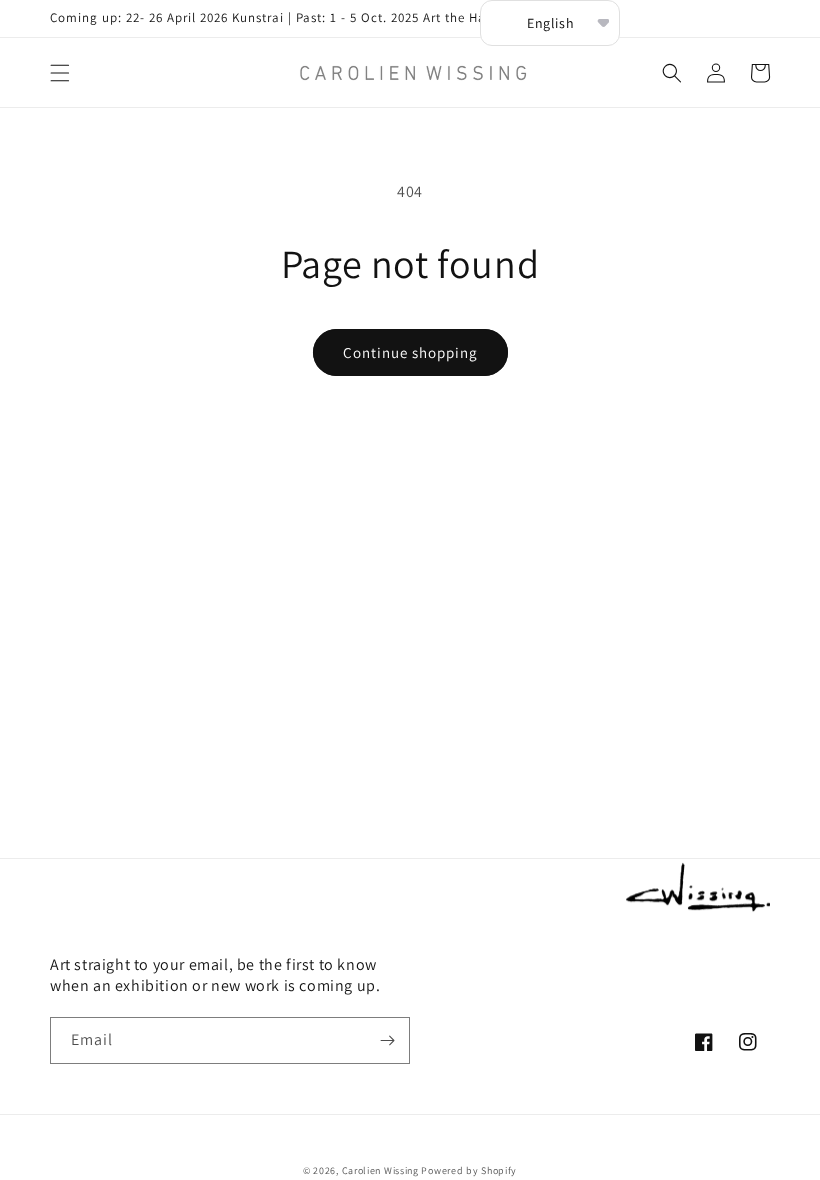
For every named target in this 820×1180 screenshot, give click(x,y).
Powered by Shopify (469, 1170)
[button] (60, 73)
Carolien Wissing (380, 1170)
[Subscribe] (387, 1040)
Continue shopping (410, 352)
